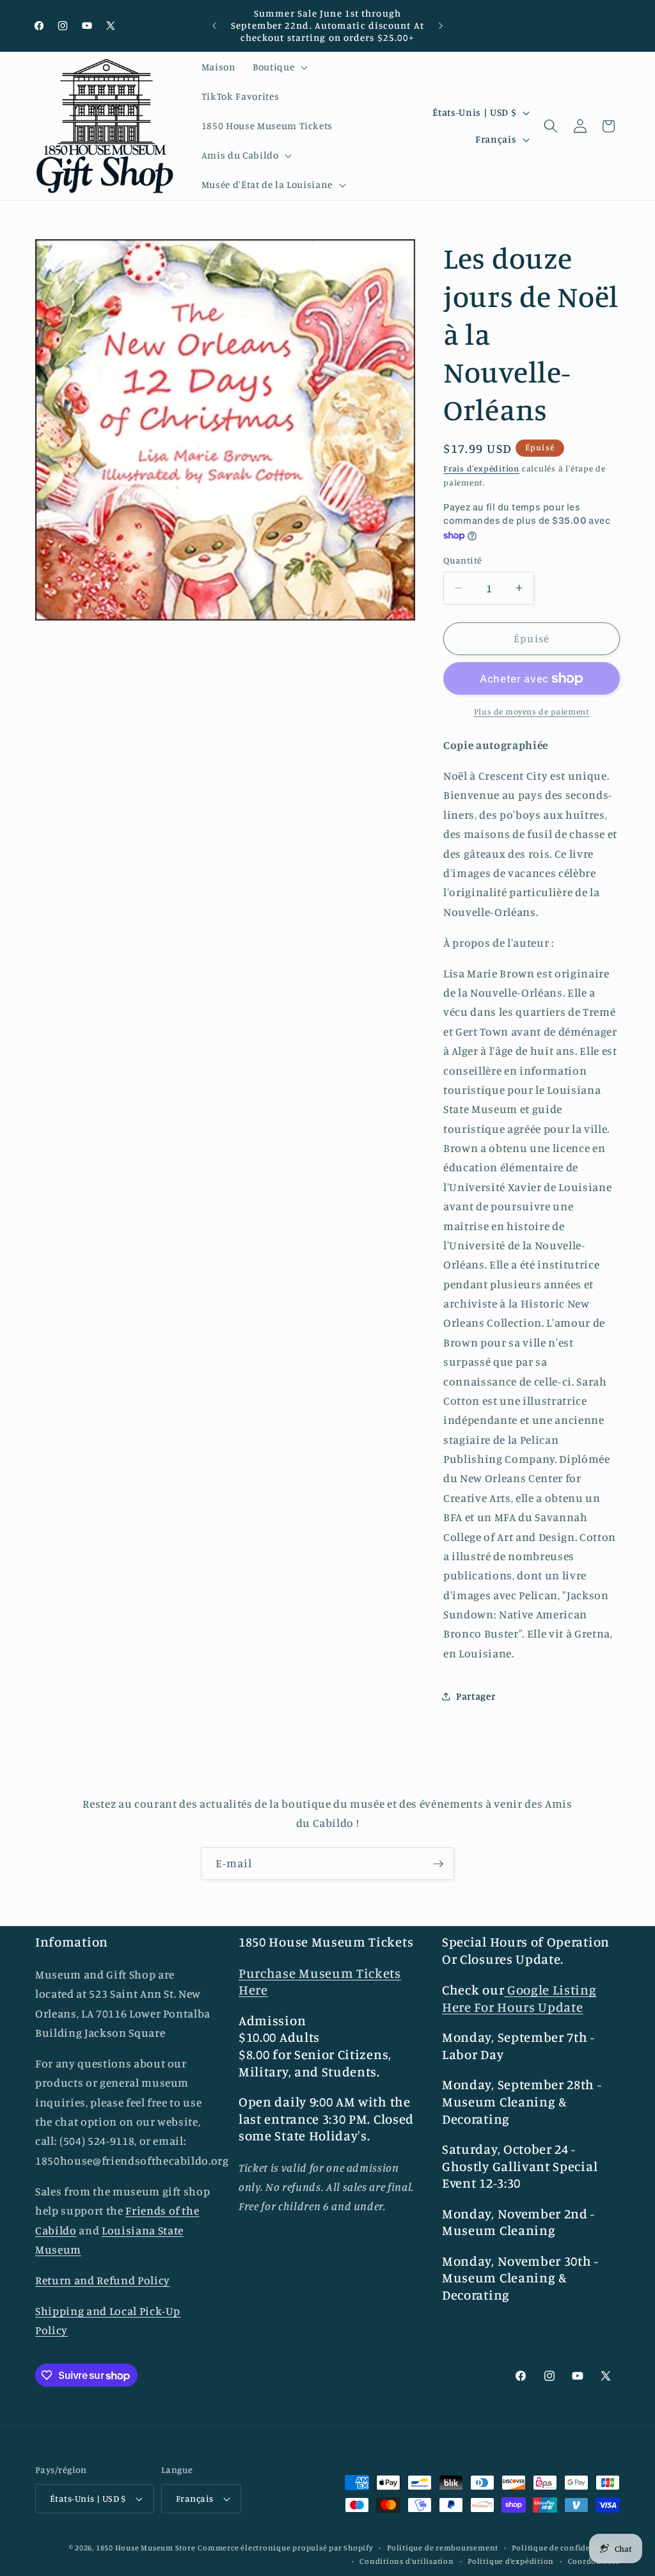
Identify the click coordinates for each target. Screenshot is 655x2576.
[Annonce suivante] (441, 26)
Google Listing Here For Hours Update (519, 1998)
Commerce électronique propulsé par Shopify (285, 2548)
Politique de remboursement (443, 2548)
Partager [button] (476, 1696)
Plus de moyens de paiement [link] (532, 711)
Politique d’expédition (511, 2561)
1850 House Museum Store (146, 2548)
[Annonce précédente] (214, 26)
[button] (279, 67)
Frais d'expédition (481, 468)
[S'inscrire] (438, 1864)
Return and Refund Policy (103, 2280)
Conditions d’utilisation (406, 2561)
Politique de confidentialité (566, 2548)
